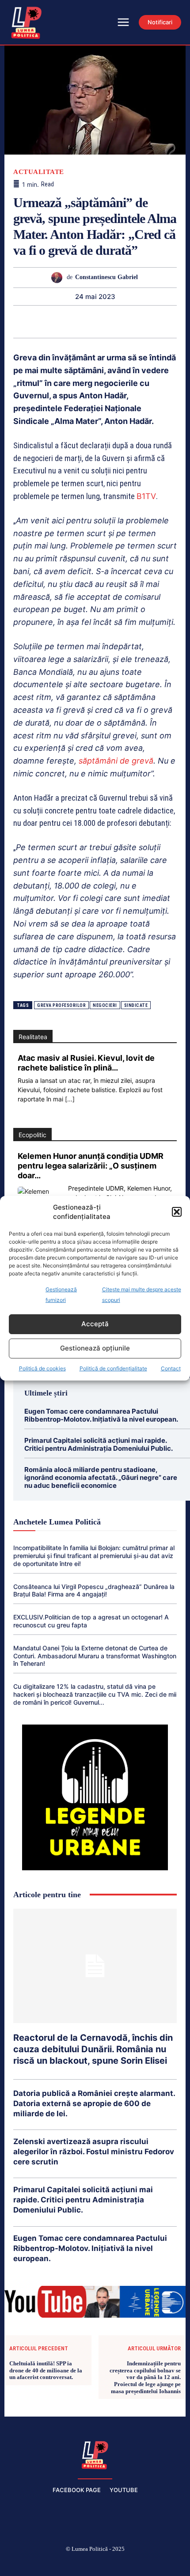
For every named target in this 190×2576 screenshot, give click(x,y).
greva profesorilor (61, 1005)
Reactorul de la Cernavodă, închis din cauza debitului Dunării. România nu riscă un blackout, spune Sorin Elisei (93, 2049)
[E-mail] (125, 322)
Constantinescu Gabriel (106, 277)
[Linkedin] (84, 322)
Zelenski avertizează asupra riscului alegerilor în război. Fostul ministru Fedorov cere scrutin (94, 2152)
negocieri (105, 1005)
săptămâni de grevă (116, 761)
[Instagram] (53, 2564)
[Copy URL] (166, 322)
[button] (177, 1212)
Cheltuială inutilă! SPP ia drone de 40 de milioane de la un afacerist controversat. (46, 2370)
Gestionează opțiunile (95, 1348)
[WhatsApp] (64, 322)
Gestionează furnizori (61, 1295)
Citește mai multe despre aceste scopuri (142, 1295)
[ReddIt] (105, 322)
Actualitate (39, 172)
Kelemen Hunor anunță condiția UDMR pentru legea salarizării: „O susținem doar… (91, 1166)
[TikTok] (74, 2564)
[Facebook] (32, 2564)
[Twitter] (23, 322)
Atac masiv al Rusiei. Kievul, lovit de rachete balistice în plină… (86, 1063)
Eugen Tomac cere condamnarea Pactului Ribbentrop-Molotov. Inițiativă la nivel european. (101, 1415)
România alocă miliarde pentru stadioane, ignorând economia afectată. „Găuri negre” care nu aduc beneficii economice (101, 1477)
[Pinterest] (44, 322)
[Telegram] (145, 322)
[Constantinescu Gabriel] (59, 278)
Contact (171, 1368)
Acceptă (95, 1324)
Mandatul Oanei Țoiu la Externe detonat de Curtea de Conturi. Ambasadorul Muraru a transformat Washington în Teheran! (95, 1656)
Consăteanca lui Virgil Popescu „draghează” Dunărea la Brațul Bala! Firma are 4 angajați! (94, 1591)
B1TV (146, 496)
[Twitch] (95, 2564)
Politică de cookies (42, 1368)
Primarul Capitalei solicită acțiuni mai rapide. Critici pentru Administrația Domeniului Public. (99, 1444)
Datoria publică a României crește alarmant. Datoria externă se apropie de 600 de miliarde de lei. (94, 2103)
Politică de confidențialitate (113, 1368)
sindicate (136, 1005)
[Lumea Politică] (95, 2454)
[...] (70, 1099)
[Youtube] (158, 2564)
